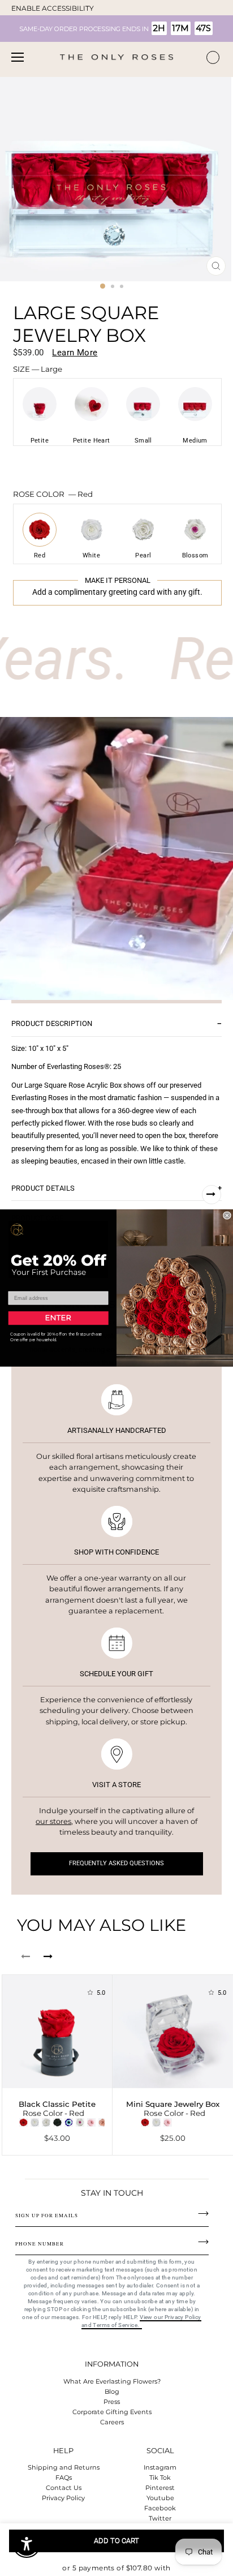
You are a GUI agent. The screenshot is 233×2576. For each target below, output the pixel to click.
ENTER (58, 1318)
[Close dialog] (227, 1216)
